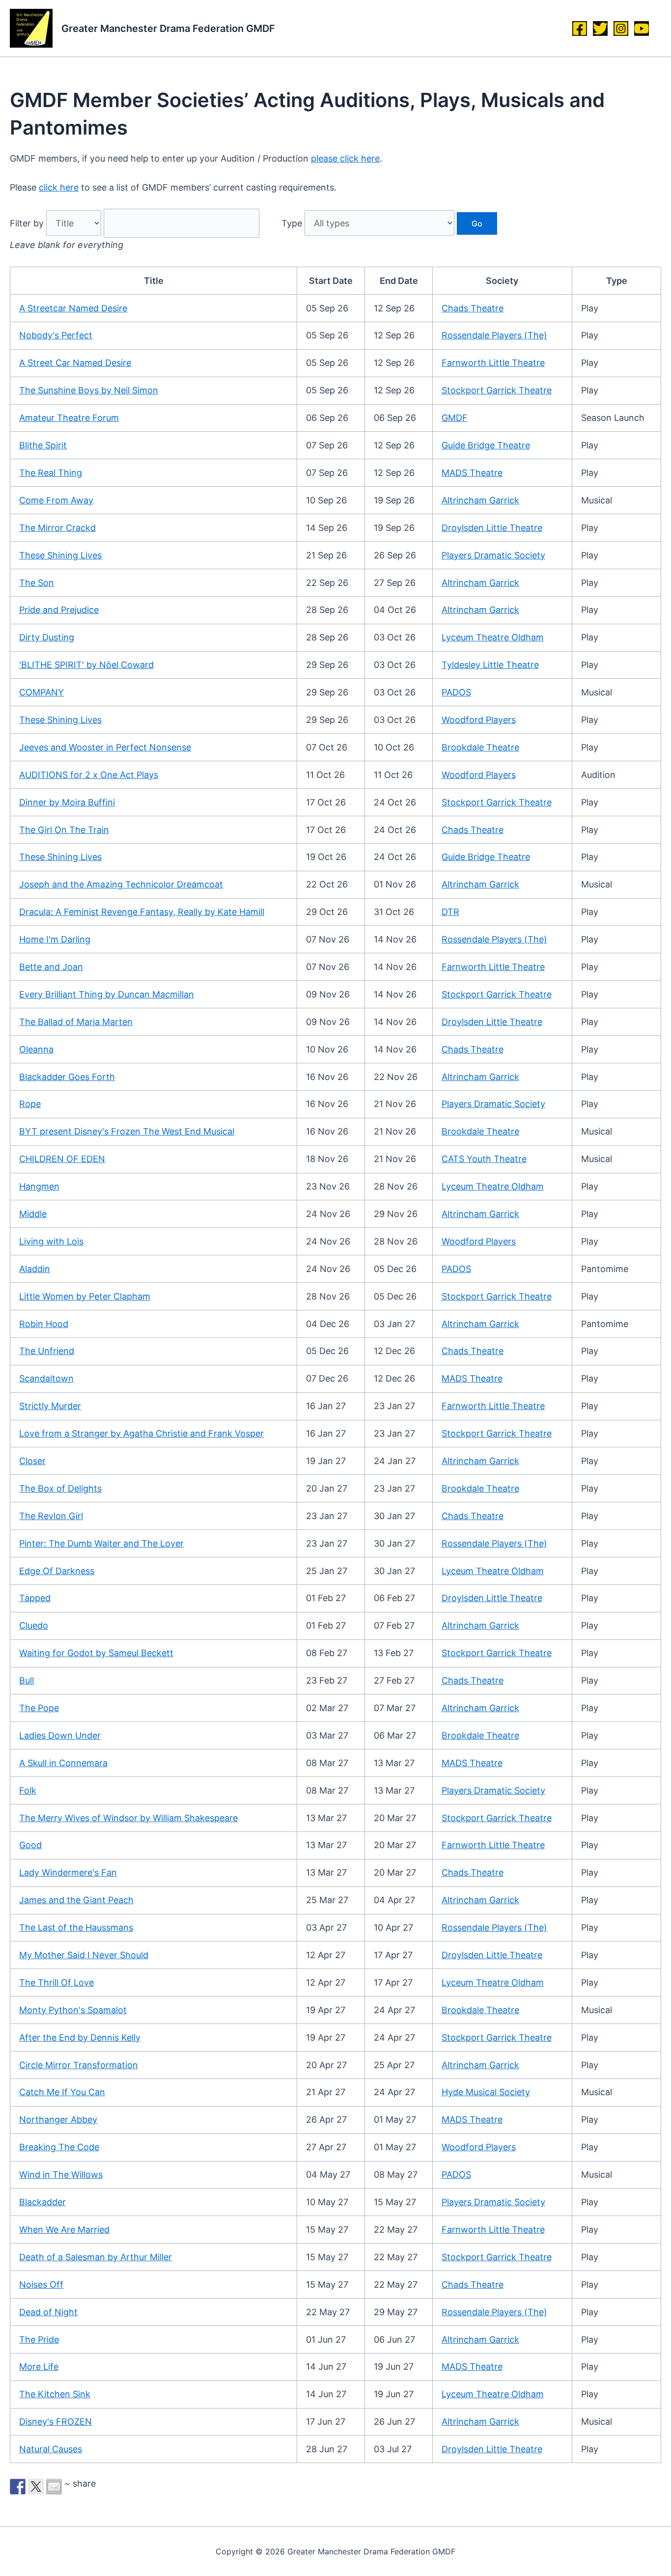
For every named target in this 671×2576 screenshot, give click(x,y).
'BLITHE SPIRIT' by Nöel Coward (86, 665)
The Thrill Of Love (56, 1982)
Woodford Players (479, 720)
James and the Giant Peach (76, 1900)
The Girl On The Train (64, 830)
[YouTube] (642, 28)
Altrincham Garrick (480, 500)
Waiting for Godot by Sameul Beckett (96, 1653)
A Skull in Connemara (63, 1763)
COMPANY (42, 692)
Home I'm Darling (55, 939)
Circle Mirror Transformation (79, 2065)
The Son (37, 583)
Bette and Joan (51, 967)
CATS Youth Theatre (484, 1159)
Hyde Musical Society (486, 2092)
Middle (33, 1214)
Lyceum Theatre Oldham (493, 637)
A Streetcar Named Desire (73, 308)
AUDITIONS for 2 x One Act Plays (89, 775)
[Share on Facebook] (18, 2487)
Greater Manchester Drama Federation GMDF (168, 28)
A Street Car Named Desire (75, 363)
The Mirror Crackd (57, 528)
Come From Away (56, 500)
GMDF (455, 418)
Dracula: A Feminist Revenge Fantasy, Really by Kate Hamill (142, 912)
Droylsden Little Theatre (492, 528)
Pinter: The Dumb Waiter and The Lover (101, 1543)
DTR (450, 912)
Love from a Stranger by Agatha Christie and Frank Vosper (141, 1433)
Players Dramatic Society (493, 555)
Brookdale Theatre (480, 747)
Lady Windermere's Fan (68, 1872)
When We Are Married (64, 2230)
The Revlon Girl (51, 1516)
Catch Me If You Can (62, 2092)
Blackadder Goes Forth (67, 1077)
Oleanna (36, 1049)
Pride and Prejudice (59, 610)
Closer (32, 1461)
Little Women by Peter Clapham (85, 1296)
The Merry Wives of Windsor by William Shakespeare (128, 1818)
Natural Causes (51, 2449)
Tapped (35, 1598)
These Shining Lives (60, 555)
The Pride (39, 2340)
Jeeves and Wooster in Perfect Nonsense (105, 747)
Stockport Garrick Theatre (497, 390)
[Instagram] (621, 28)
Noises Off (41, 2285)
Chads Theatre (473, 308)
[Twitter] (600, 28)
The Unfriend (47, 1351)
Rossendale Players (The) (494, 335)
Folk (28, 1790)
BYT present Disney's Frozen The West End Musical (127, 1131)
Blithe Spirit (43, 445)
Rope (30, 1104)
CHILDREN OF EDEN (62, 1159)
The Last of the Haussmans (76, 1927)
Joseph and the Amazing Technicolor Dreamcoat (121, 884)
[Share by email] (54, 2487)
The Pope (39, 1708)
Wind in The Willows (61, 2174)
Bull (27, 1680)
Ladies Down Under (60, 1735)
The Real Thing (51, 473)
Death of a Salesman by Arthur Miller (96, 2257)
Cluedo (34, 1625)
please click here (345, 158)
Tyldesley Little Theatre (490, 665)
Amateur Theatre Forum (69, 418)
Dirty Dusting (47, 637)
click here (59, 187)
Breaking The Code (59, 2147)
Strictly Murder (50, 1406)
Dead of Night (48, 2312)
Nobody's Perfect (56, 335)
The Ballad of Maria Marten (76, 1022)
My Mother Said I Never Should (84, 1955)
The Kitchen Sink (55, 2394)
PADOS (456, 692)
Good (30, 1845)
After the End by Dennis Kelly (80, 2037)
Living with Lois (51, 1241)
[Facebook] (580, 28)
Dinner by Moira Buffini (67, 802)
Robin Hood (44, 1324)
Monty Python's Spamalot (73, 2010)
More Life (39, 2367)
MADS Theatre (472, 473)
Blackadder (42, 2202)
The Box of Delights (60, 1488)
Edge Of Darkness (57, 1571)
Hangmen (39, 1186)
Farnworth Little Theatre (493, 363)
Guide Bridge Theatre (486, 445)
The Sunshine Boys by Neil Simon (89, 390)
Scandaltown (46, 1378)
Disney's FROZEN (56, 2422)
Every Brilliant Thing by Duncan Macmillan (107, 994)
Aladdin (35, 1269)
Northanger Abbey (58, 2119)
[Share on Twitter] (36, 2487)
